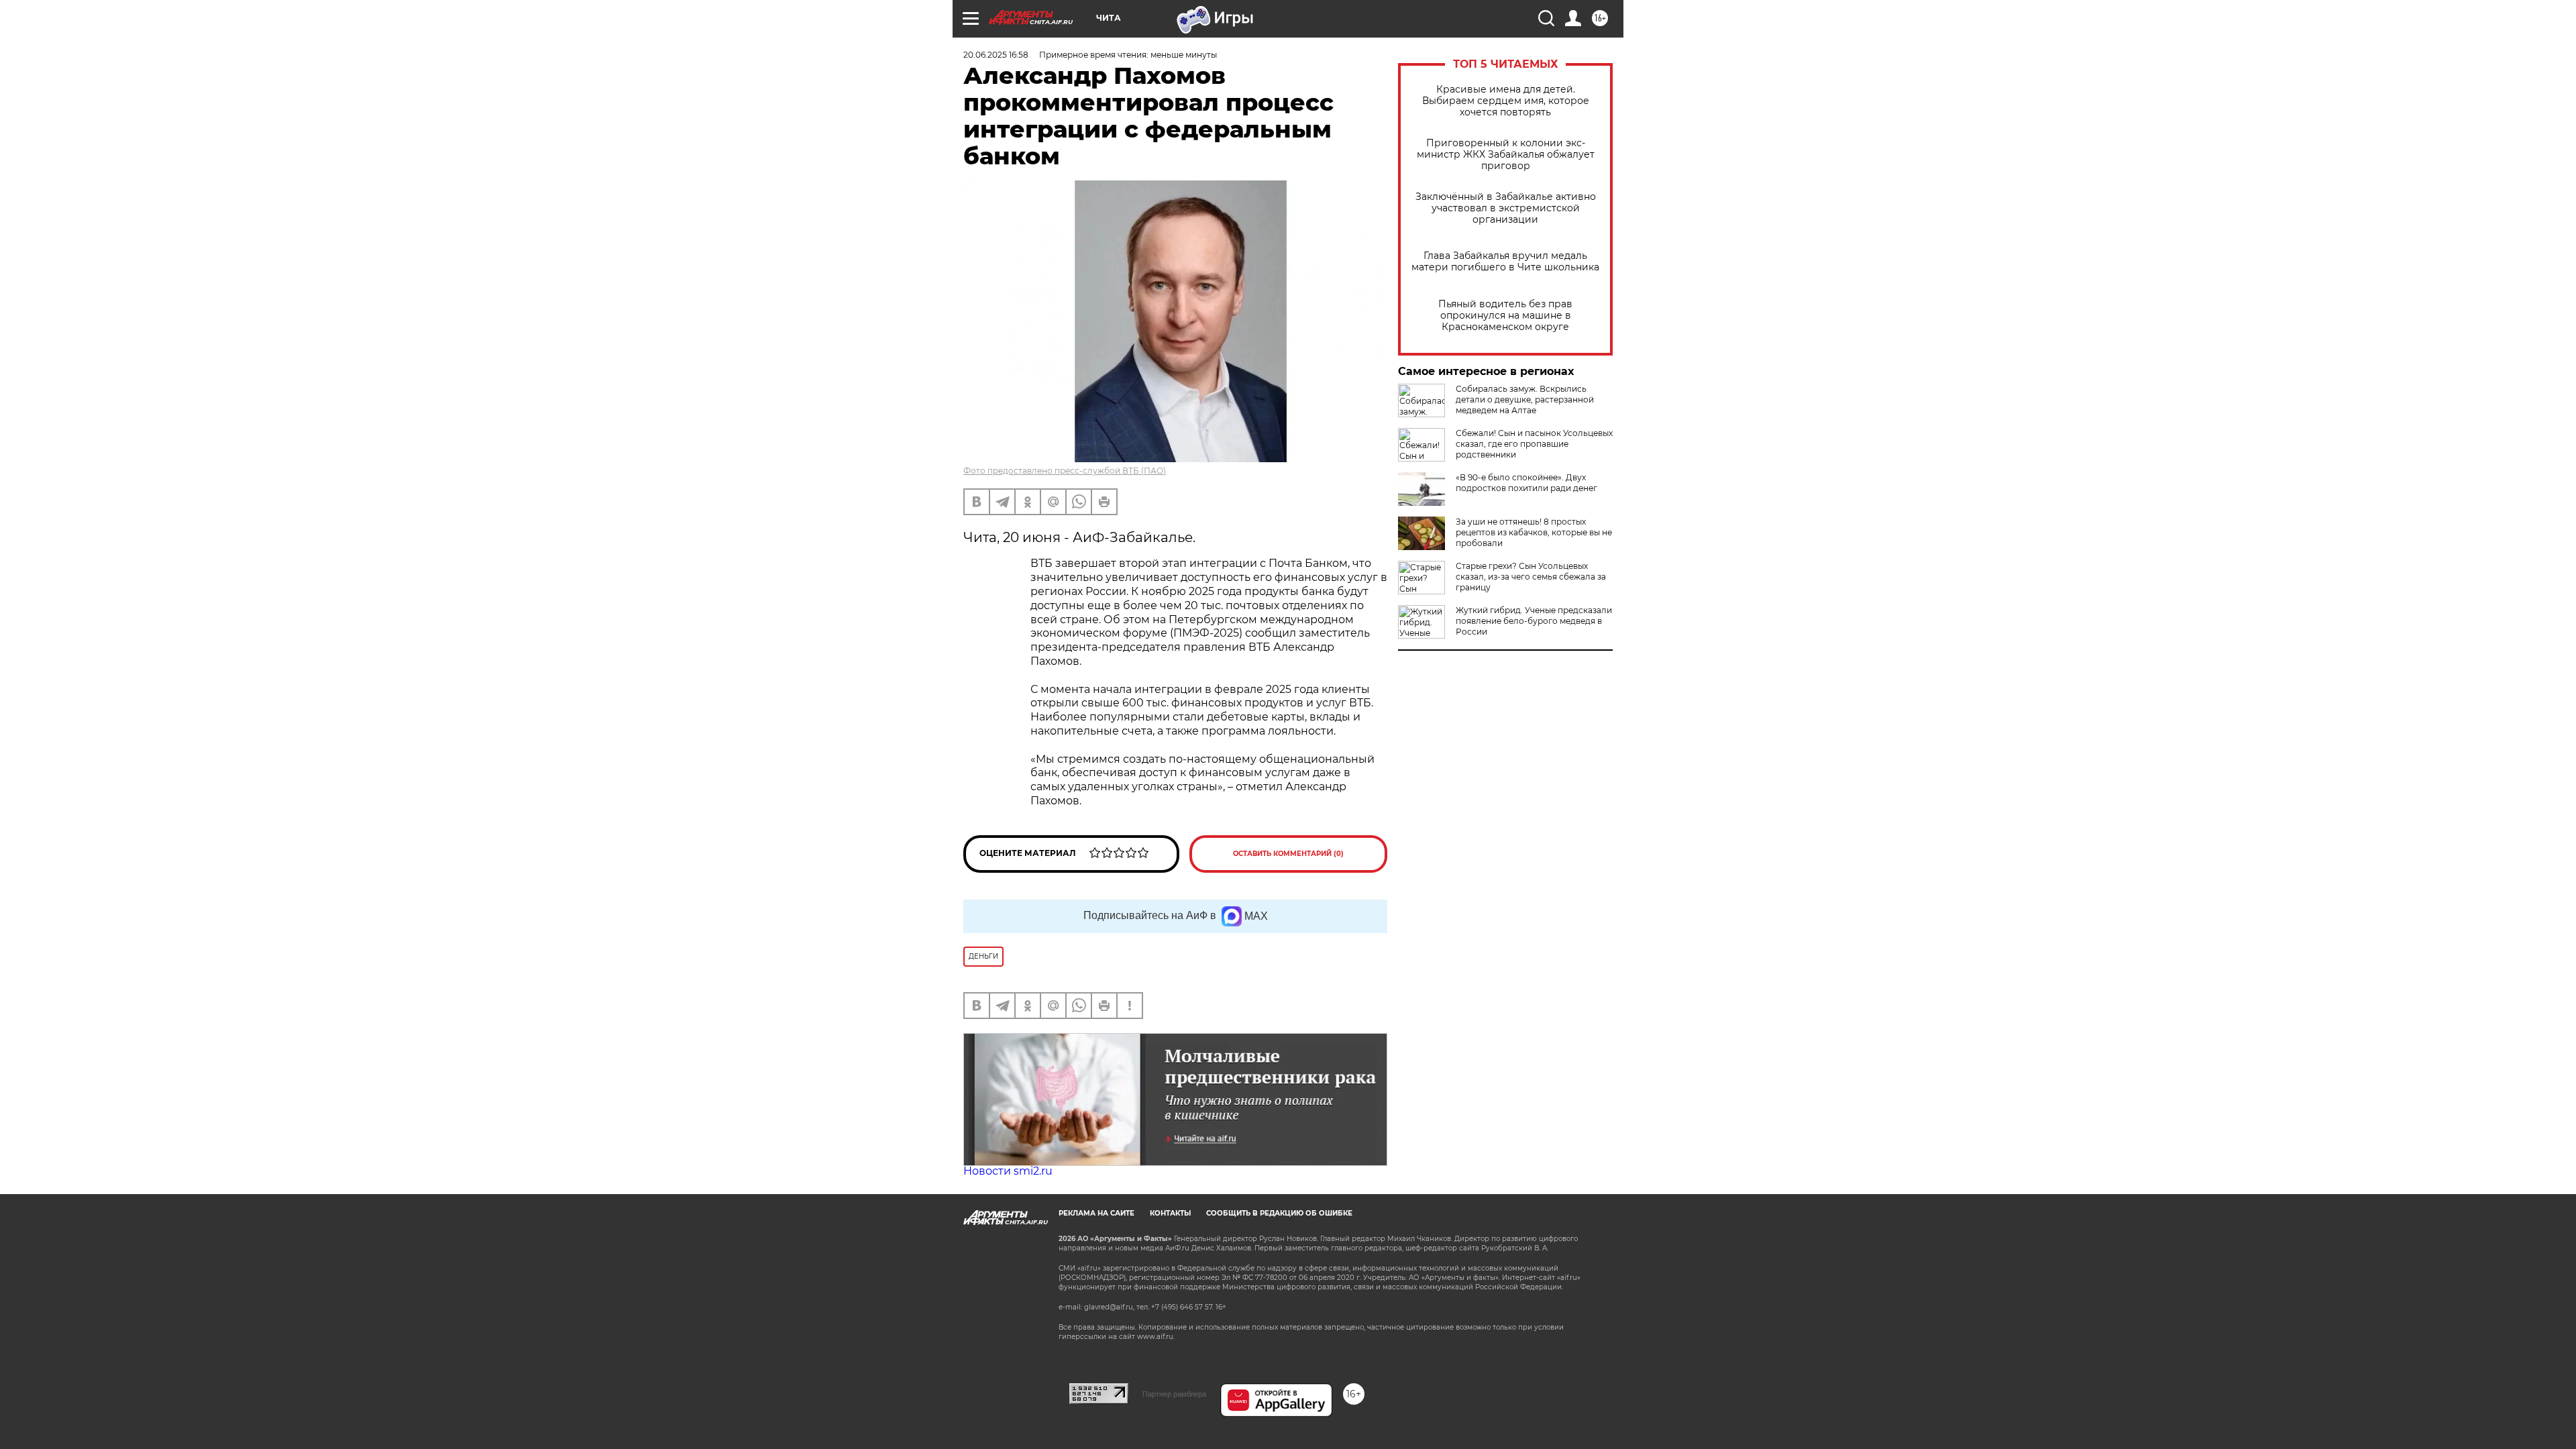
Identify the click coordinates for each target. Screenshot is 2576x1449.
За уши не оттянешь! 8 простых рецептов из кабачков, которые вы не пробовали (1534, 532)
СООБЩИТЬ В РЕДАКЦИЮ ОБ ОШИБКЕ (1279, 1213)
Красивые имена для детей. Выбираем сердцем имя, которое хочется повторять (1506, 101)
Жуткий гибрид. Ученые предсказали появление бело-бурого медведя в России (1534, 621)
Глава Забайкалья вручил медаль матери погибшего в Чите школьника (1505, 262)
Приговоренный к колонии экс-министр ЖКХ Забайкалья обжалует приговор (1506, 155)
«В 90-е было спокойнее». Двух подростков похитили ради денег (1526, 483)
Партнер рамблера (1174, 1394)
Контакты (1170, 1213)
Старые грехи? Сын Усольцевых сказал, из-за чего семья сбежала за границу (1531, 577)
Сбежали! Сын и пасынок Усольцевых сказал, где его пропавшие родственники (1534, 444)
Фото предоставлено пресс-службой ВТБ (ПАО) (1065, 471)
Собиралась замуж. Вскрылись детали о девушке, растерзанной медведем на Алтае (1525, 399)
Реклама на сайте (1096, 1213)
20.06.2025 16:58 (996, 55)
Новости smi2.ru (1008, 1171)
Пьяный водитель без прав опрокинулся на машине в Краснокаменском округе (1505, 316)
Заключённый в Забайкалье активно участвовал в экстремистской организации (1506, 208)
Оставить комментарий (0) (1288, 854)
